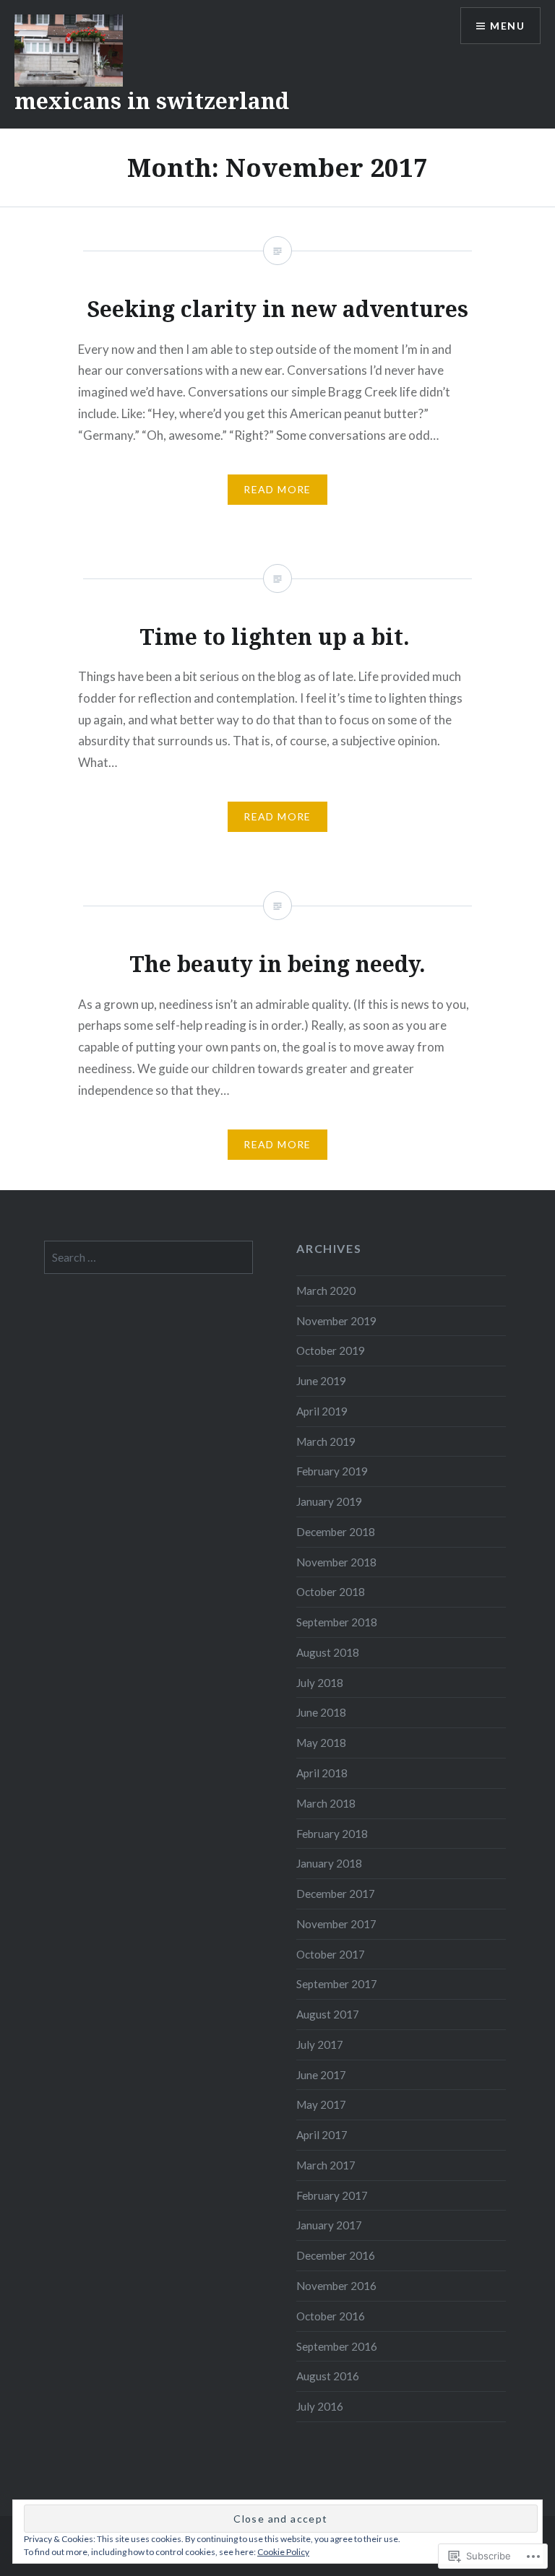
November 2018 (336, 1562)
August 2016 (328, 2376)
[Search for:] (149, 1257)
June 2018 (321, 1712)
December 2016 (336, 2255)
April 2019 (322, 1411)
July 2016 (320, 2406)
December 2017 (336, 1894)
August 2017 (328, 2014)
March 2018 (326, 1803)
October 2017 (331, 1954)
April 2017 (322, 2135)
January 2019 (329, 1501)
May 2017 (321, 2104)
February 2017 (332, 2195)
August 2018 (328, 1652)
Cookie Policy (283, 2552)
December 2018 (336, 1532)
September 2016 (337, 2346)
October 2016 (331, 2316)
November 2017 (336, 1924)
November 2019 (336, 1321)
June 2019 (321, 1381)
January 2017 (329, 2225)
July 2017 (320, 2044)
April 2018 (322, 1773)
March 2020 (326, 1291)
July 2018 (320, 1683)
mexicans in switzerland (152, 101)
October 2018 (331, 1592)
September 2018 (337, 1622)
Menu (507, 26)
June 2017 (321, 2075)
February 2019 (332, 1471)
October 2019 (331, 1350)
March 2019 (326, 1441)
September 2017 (337, 1984)
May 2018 (321, 1743)
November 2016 (336, 2286)
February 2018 (332, 1834)
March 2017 (326, 2165)
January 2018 (329, 1863)
